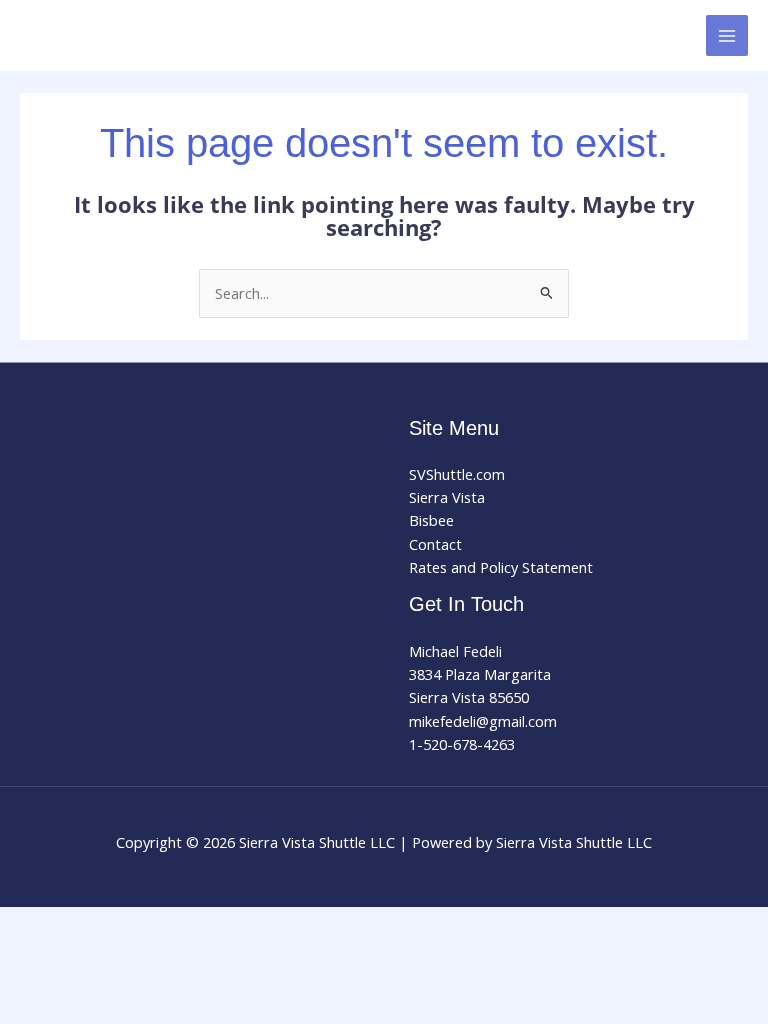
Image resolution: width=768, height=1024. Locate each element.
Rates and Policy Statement (501, 567)
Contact (435, 544)
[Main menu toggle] (727, 36)
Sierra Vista (447, 497)
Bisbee (431, 520)
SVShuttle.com (457, 474)
